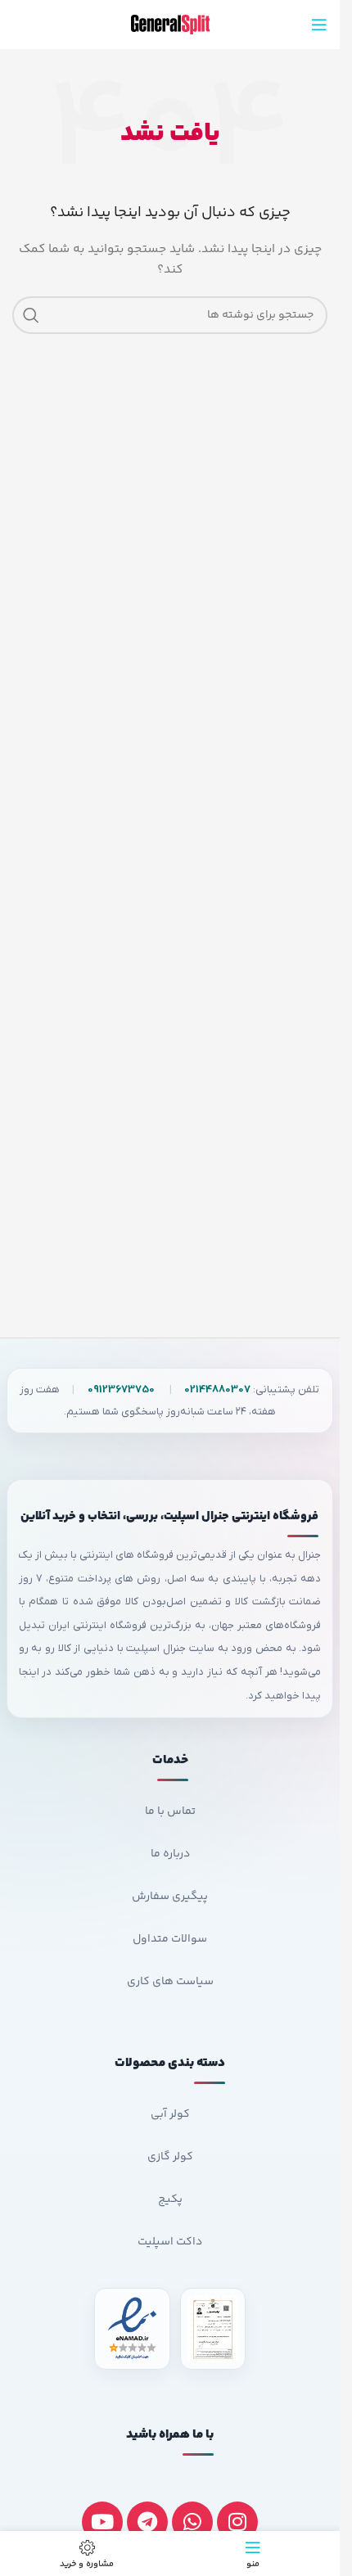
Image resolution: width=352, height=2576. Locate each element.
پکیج (170, 2199)
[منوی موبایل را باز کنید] (319, 25)
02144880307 (217, 1390)
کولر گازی (170, 2157)
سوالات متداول (170, 1939)
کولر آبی (170, 2114)
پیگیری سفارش (170, 1897)
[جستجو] (31, 315)
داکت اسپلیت (170, 2242)
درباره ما (170, 1854)
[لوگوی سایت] (170, 25)
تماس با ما (170, 1811)
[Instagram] (237, 2522)
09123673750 (121, 1390)
